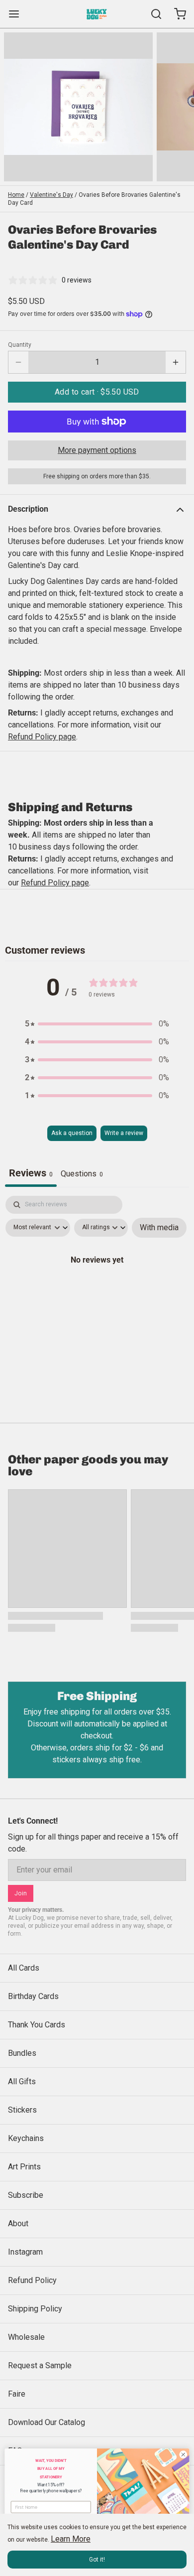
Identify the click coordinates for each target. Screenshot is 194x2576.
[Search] (152, 14)
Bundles (22, 2053)
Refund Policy (32, 2280)
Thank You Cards (37, 2025)
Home (16, 195)
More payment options (97, 450)
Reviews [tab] (31, 1173)
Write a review (124, 1133)
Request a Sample (40, 2365)
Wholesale (26, 2337)
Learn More (71, 2539)
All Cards (24, 1968)
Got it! (97, 2560)
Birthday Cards (33, 1996)
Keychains (26, 2138)
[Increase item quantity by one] (176, 362)
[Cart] (176, 14)
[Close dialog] (183, 2455)
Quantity (20, 345)
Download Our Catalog (47, 2422)
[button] (97, 392)
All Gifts (22, 2081)
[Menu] (18, 14)
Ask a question (72, 1133)
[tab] (82, 1175)
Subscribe (26, 2195)
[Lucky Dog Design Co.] (97, 14)
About (18, 2223)
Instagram (25, 2252)
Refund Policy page (55, 883)
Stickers (22, 2110)
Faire (17, 2394)
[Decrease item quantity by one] (18, 362)
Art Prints (24, 2167)
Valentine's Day (51, 195)
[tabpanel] (97, 1282)
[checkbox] (159, 1228)
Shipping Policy (35, 2309)
